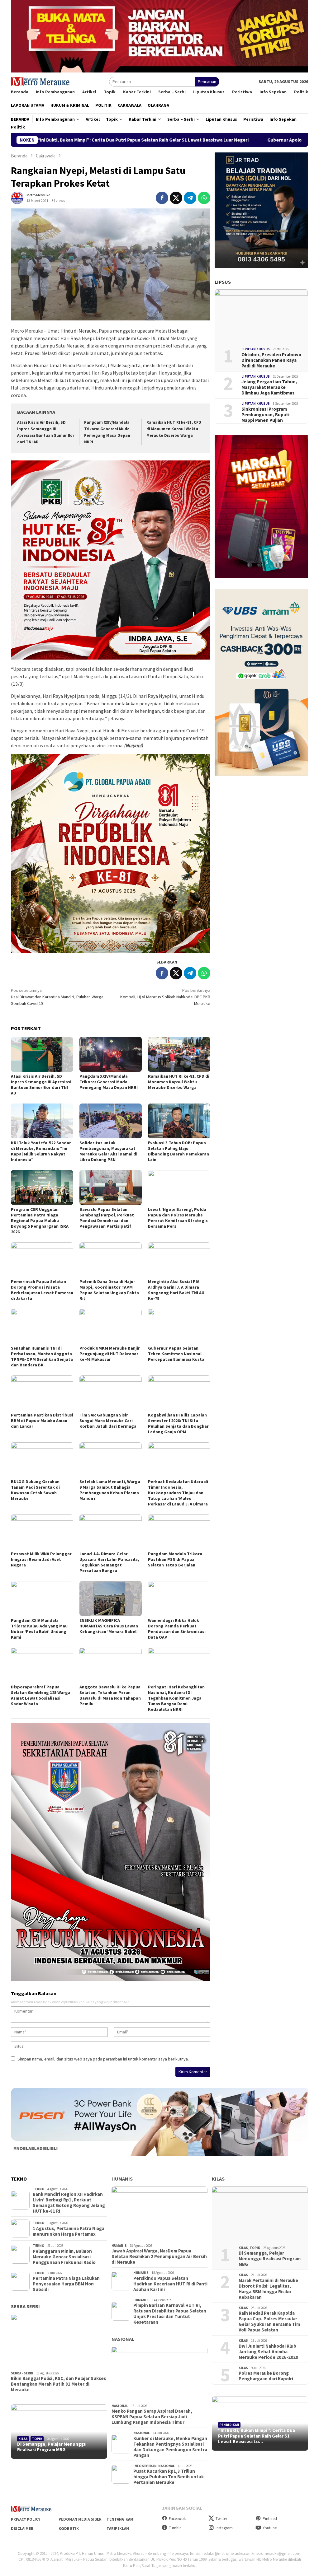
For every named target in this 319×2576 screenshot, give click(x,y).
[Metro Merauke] (40, 81)
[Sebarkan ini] (162, 198)
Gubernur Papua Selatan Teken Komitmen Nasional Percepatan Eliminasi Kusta (176, 1354)
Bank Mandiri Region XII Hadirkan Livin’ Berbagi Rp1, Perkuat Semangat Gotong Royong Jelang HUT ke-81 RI (69, 2203)
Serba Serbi (25, 2306)
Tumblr (175, 2528)
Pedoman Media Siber (80, 2519)
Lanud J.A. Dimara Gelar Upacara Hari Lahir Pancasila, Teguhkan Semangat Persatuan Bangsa (109, 1562)
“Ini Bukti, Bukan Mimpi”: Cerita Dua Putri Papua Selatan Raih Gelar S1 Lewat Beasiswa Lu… (257, 2436)
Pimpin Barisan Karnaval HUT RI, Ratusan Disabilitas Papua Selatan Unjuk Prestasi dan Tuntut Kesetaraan (170, 2314)
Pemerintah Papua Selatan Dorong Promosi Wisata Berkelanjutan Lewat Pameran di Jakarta (42, 1290)
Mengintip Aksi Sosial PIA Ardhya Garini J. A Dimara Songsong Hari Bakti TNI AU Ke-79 (176, 1290)
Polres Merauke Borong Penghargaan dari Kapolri (266, 2376)
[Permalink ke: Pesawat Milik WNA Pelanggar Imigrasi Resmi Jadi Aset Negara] (42, 1532)
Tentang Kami (121, 2519)
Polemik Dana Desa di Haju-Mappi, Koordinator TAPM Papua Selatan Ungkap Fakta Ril (109, 1290)
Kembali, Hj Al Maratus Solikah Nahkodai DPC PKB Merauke (165, 997)
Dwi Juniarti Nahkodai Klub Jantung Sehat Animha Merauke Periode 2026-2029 (268, 2352)
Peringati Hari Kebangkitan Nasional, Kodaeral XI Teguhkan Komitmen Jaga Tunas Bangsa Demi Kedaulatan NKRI (176, 1698)
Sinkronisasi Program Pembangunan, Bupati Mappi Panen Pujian (265, 415)
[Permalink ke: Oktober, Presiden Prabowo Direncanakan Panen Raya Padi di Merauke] (261, 316)
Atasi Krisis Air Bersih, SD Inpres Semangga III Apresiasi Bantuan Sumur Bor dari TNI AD (41, 1085)
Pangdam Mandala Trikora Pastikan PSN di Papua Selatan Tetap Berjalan (175, 1559)
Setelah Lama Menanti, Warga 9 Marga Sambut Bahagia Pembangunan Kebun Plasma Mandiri (110, 1490)
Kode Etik (69, 2529)
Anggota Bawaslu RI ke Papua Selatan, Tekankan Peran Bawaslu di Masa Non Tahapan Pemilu (110, 1695)
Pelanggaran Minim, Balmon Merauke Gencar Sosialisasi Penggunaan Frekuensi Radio (64, 2257)
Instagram (224, 2528)
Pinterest (270, 2519)
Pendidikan (229, 2425)
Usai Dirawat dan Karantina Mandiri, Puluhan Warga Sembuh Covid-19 (57, 997)
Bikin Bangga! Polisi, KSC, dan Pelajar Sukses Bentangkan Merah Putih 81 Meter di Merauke (58, 2384)
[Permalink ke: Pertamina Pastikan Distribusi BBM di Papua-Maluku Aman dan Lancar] (42, 1393)
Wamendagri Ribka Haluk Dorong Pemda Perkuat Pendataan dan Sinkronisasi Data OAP (177, 1629)
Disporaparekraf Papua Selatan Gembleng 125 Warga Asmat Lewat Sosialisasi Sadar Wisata (41, 1695)
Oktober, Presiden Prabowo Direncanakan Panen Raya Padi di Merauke (271, 360)
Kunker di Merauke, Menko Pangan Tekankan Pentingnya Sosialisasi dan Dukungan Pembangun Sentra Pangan (170, 2447)
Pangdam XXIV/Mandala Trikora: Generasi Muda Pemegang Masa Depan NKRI (109, 1082)
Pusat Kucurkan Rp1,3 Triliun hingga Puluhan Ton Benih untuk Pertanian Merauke (169, 2477)
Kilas (23, 2439)
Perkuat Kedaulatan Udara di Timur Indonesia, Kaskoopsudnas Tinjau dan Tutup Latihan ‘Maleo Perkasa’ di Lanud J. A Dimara (178, 1493)
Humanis (122, 2179)
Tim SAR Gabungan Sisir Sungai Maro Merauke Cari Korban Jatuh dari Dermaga (108, 1421)
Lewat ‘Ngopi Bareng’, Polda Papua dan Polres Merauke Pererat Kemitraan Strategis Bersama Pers (178, 1218)
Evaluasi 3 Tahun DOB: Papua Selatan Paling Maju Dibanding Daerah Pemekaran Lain (179, 1151)
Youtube (270, 2528)
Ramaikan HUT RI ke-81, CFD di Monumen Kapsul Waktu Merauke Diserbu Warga (174, 429)
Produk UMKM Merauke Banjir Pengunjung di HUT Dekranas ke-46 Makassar (110, 1354)
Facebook (177, 2519)
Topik (37, 2439)
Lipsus (223, 282)
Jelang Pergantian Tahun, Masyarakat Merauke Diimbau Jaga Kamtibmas (269, 387)
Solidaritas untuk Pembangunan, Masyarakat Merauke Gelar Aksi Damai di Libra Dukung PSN (108, 1151)
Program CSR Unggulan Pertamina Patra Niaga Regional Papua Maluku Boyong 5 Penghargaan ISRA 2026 (40, 1220)
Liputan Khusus (256, 349)
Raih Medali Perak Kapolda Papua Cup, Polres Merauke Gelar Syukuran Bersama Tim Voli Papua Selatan (269, 2322)
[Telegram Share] (190, 198)
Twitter (221, 2519)
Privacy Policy (26, 2519)
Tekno (38, 2189)
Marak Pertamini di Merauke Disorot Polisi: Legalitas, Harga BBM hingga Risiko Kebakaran (268, 2289)
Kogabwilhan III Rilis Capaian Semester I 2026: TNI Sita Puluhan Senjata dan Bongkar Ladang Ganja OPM (178, 1423)
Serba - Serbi (22, 2373)
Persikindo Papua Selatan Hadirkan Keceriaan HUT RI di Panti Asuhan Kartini (170, 2284)
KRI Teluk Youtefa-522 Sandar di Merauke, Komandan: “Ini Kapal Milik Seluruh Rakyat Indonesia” (41, 1151)
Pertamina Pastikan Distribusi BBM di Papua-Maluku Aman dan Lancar (42, 1421)
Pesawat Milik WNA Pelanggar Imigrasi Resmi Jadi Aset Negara (41, 1559)
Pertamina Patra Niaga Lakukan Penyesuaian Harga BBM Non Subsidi (66, 2284)
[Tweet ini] (176, 198)
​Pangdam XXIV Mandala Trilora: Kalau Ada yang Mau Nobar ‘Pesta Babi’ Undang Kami (39, 1629)
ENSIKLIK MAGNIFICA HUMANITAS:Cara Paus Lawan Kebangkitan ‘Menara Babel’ (109, 1626)
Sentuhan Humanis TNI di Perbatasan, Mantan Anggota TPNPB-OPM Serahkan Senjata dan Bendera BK (42, 1356)
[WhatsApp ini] (204, 198)
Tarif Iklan (118, 2529)
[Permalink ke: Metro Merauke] (17, 197)
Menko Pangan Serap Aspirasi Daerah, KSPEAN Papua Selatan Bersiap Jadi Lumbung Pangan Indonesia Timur (152, 2417)
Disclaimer (22, 2529)
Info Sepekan (145, 2466)
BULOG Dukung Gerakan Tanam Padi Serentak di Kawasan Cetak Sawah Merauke (35, 1490)
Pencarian (207, 82)
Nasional (123, 2339)
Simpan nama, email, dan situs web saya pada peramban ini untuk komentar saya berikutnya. (103, 2059)
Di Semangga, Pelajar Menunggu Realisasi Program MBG (52, 2447)
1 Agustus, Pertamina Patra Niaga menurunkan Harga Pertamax (69, 2231)
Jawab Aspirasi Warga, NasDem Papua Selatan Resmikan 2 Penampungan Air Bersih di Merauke (159, 2256)
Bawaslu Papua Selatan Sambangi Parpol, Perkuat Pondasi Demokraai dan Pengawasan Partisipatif (107, 1218)
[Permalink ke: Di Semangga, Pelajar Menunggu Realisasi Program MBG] (59, 2431)
